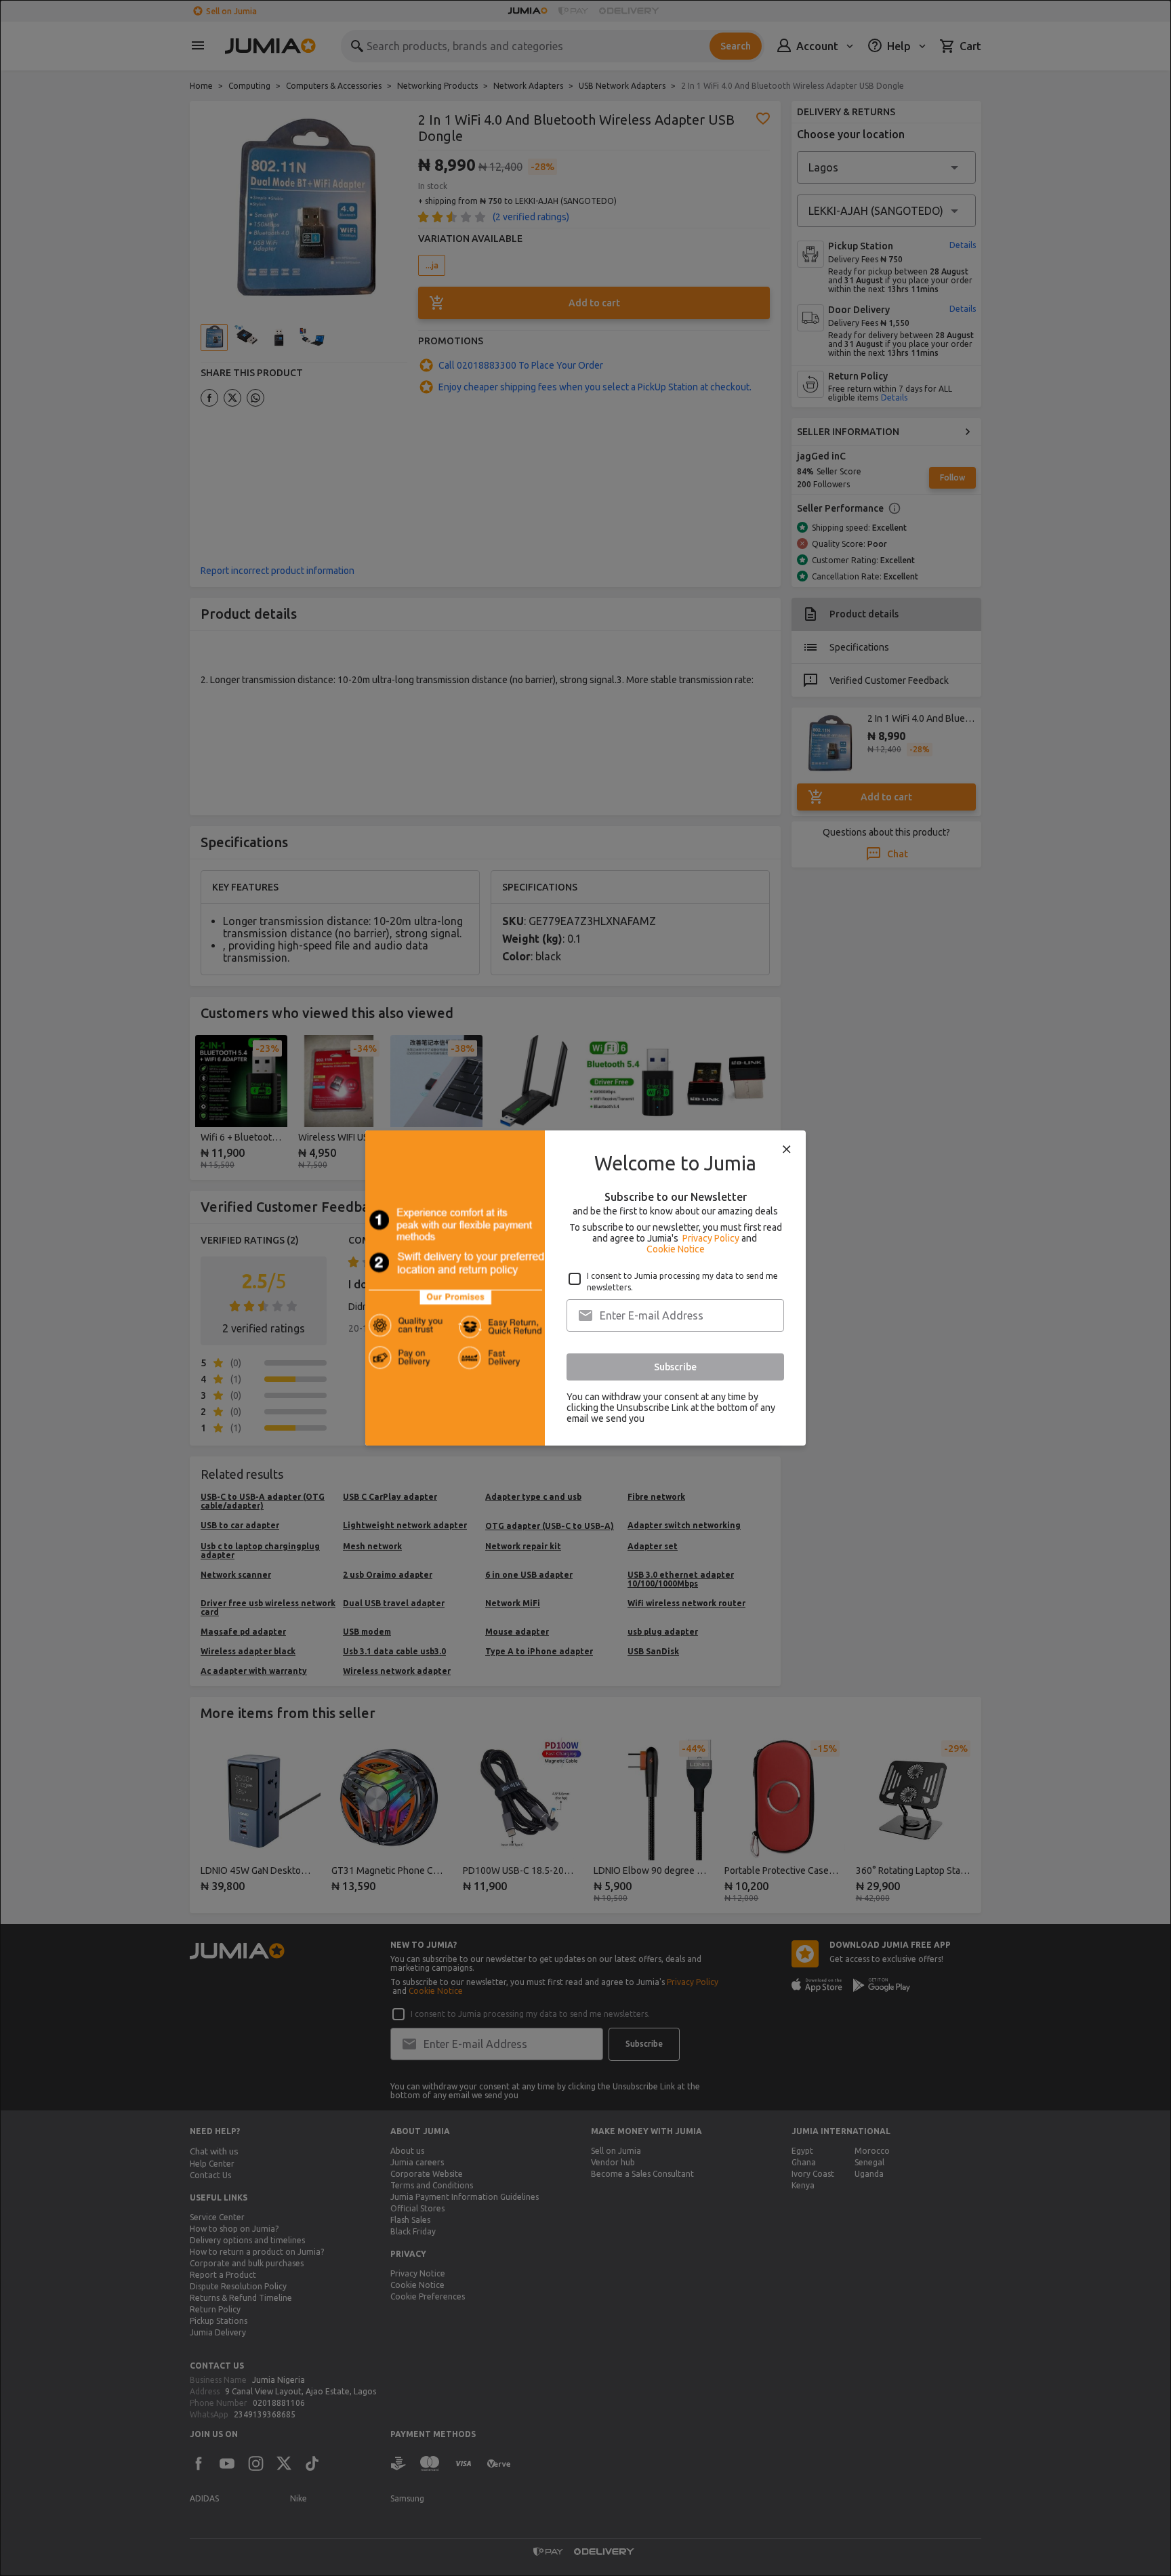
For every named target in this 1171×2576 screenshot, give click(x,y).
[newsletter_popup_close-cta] (787, 1149)
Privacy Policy (711, 1238)
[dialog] (585, 1288)
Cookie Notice (676, 1249)
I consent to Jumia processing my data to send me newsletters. (682, 1282)
